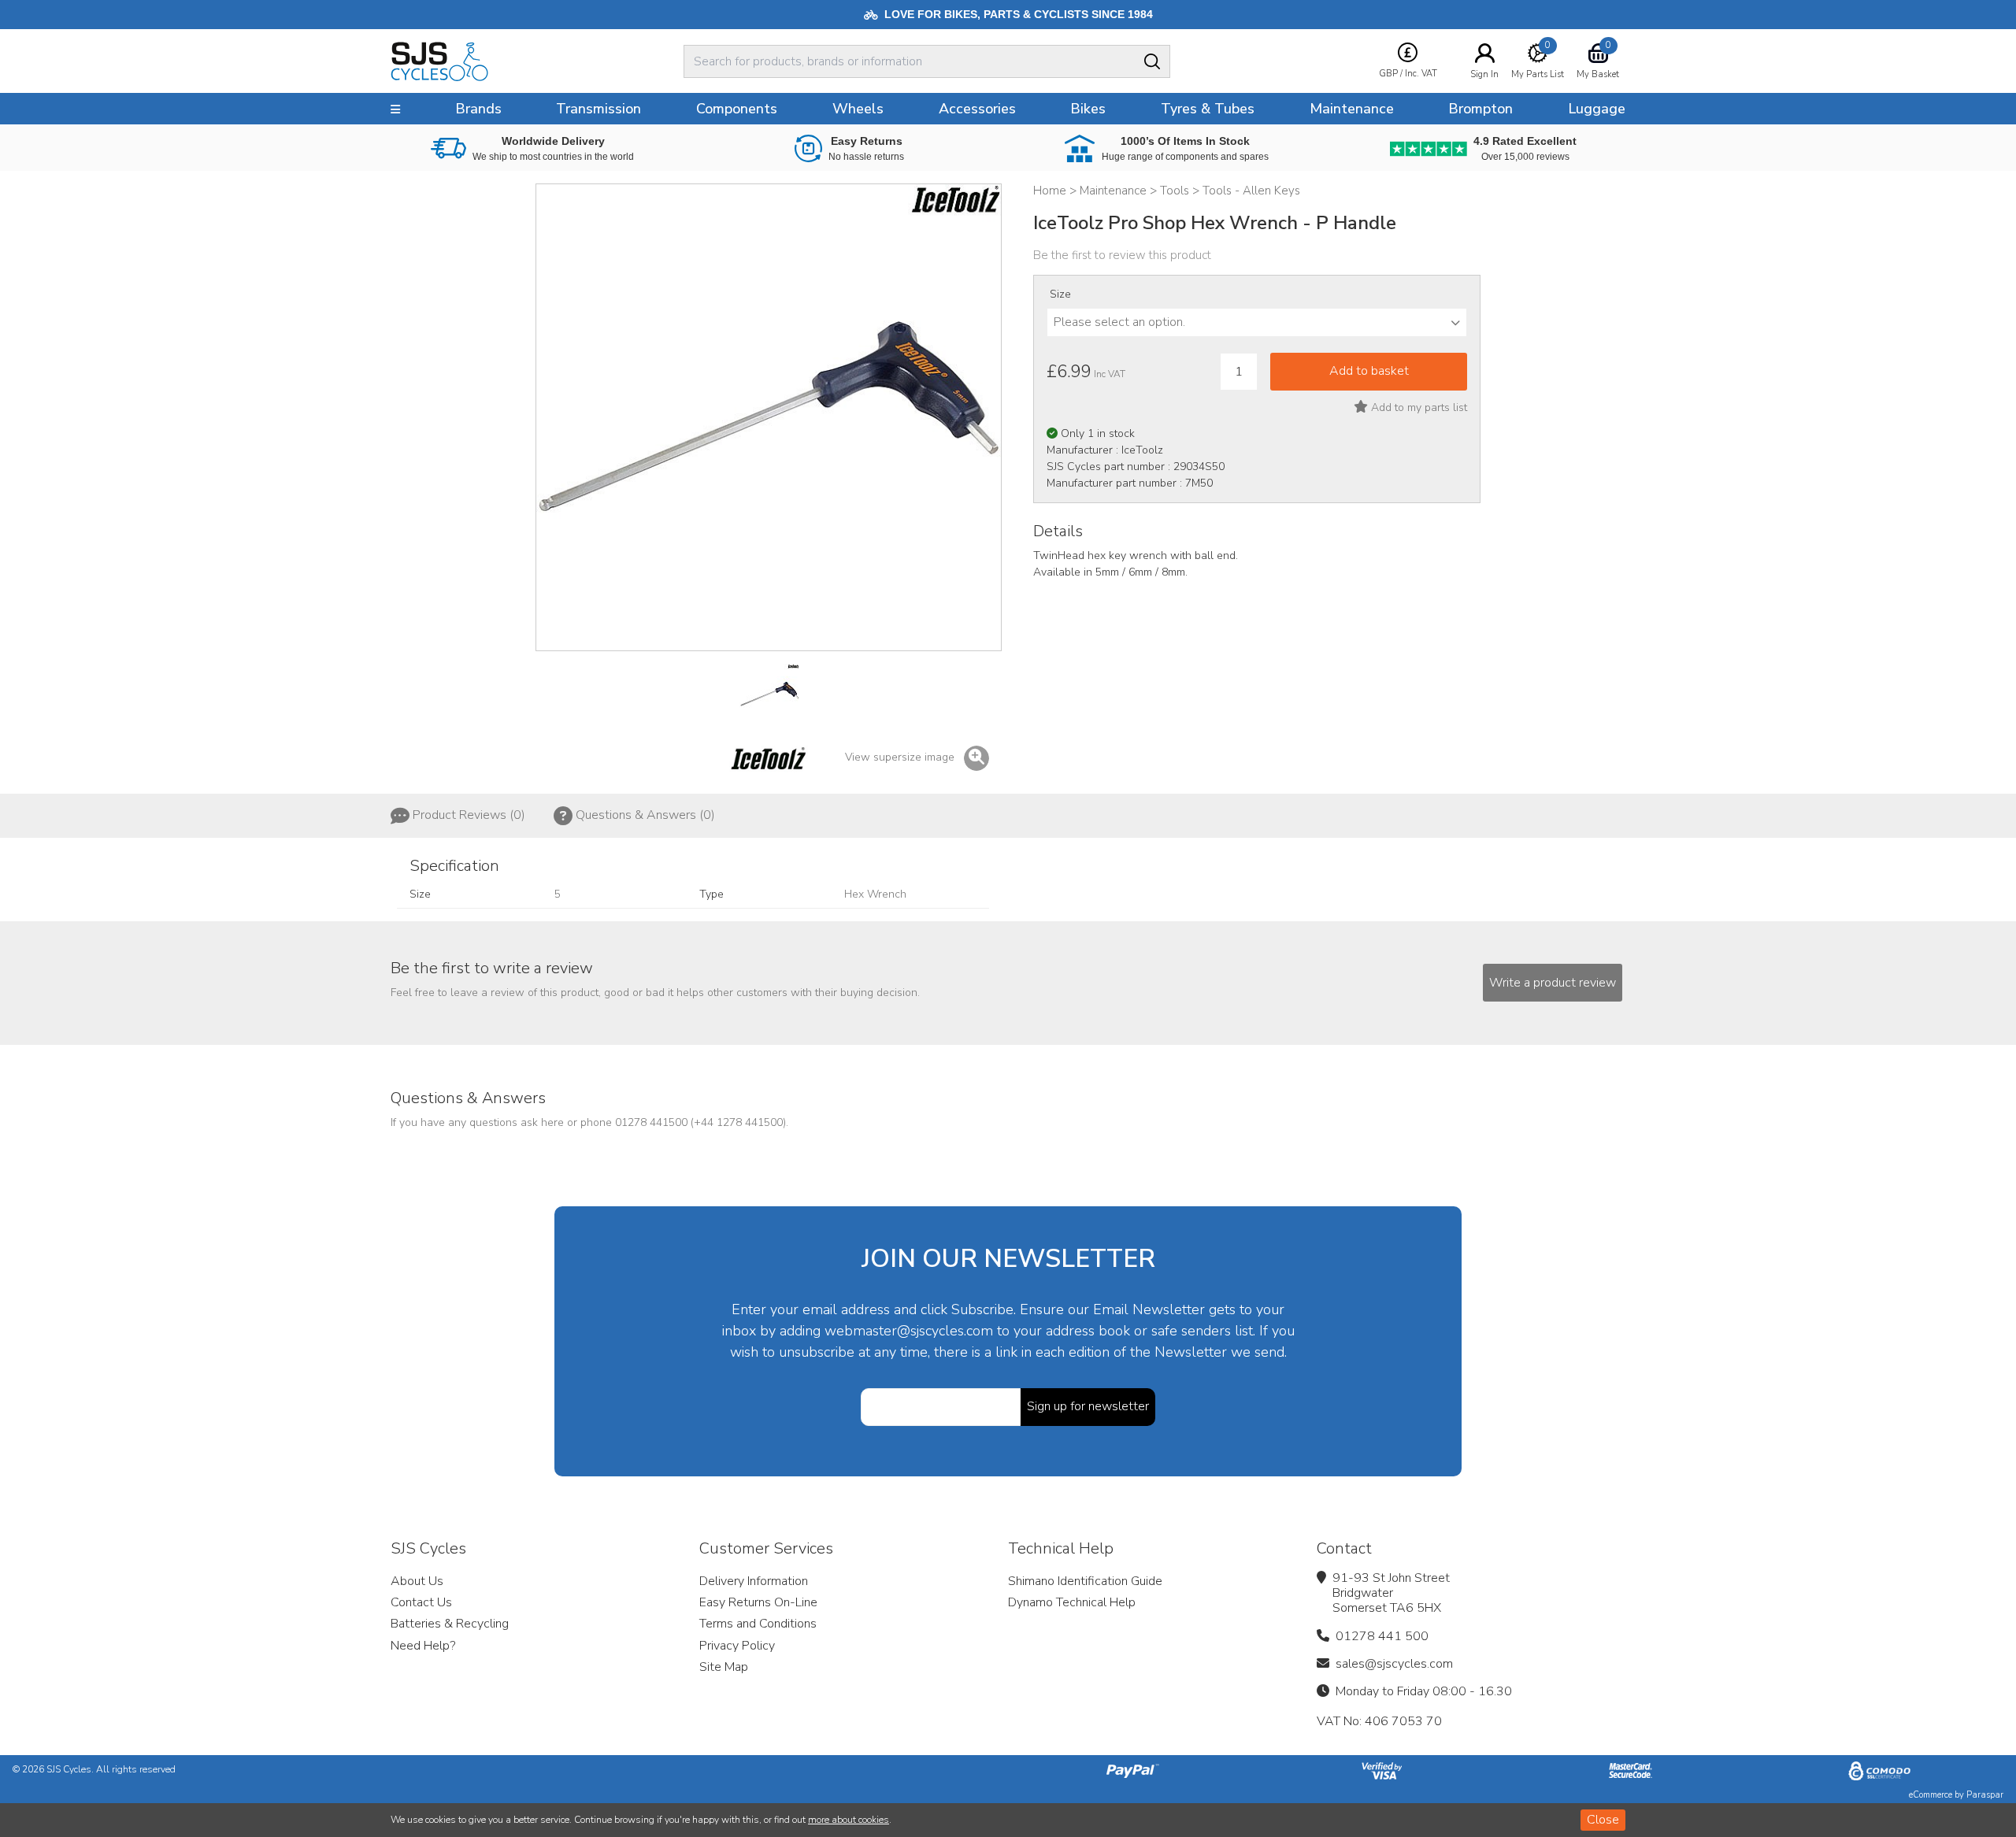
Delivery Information (754, 1581)
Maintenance (1352, 109)
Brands (478, 109)
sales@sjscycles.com (1394, 1664)
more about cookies (849, 1820)
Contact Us (421, 1602)
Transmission (598, 109)
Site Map (724, 1667)
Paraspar (1985, 1795)
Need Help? (423, 1646)
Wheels (858, 109)
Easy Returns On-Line (758, 1602)
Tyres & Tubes (1208, 109)
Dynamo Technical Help (1072, 1602)
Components (737, 109)
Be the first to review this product (1122, 255)
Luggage (1597, 109)
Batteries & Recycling (450, 1624)
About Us (417, 1581)
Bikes (1088, 109)
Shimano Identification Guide (1085, 1581)
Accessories (977, 109)
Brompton (1480, 109)
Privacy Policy (737, 1646)
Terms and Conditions (758, 1624)
